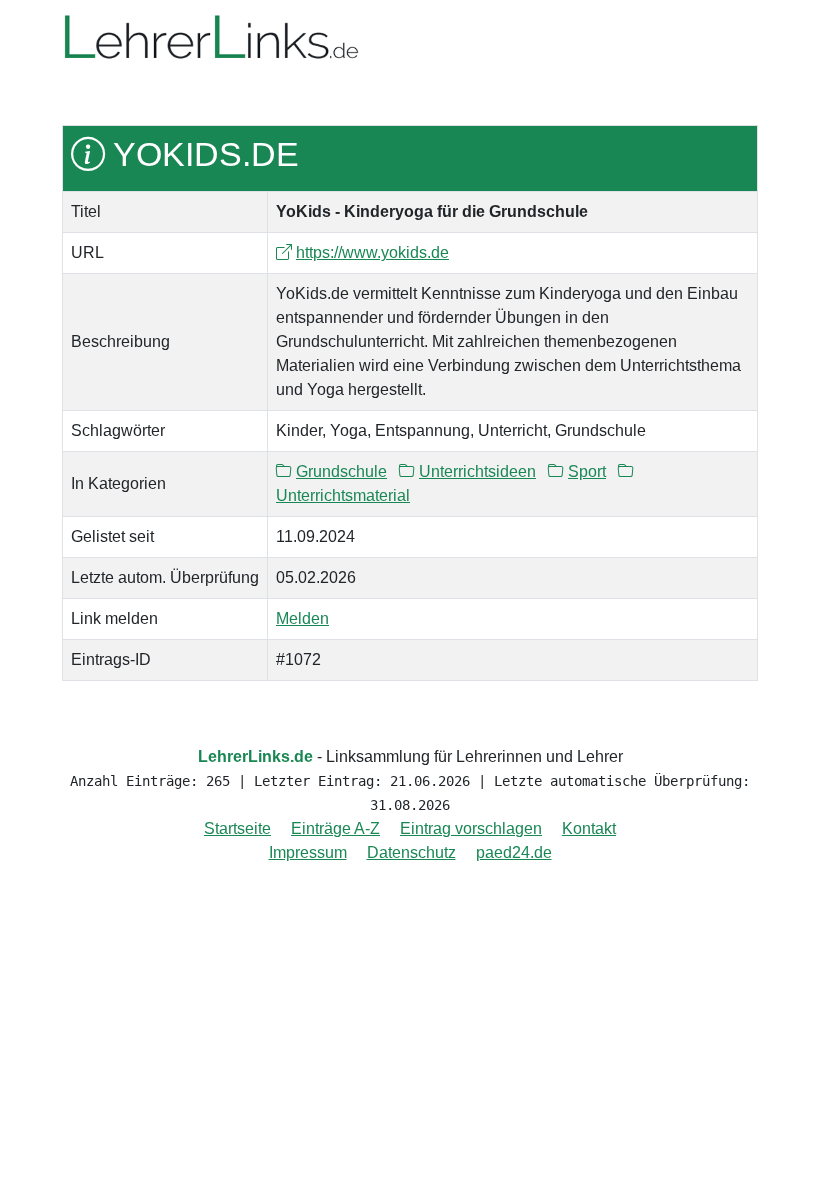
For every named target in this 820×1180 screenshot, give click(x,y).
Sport (587, 471)
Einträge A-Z (335, 828)
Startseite (237, 828)
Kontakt (589, 828)
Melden (302, 618)
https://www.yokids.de (372, 252)
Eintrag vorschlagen (471, 828)
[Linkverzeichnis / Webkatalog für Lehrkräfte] (212, 38)
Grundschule (341, 471)
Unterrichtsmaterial (343, 495)
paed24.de (514, 852)
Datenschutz (411, 852)
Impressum (308, 852)
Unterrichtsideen (477, 471)
